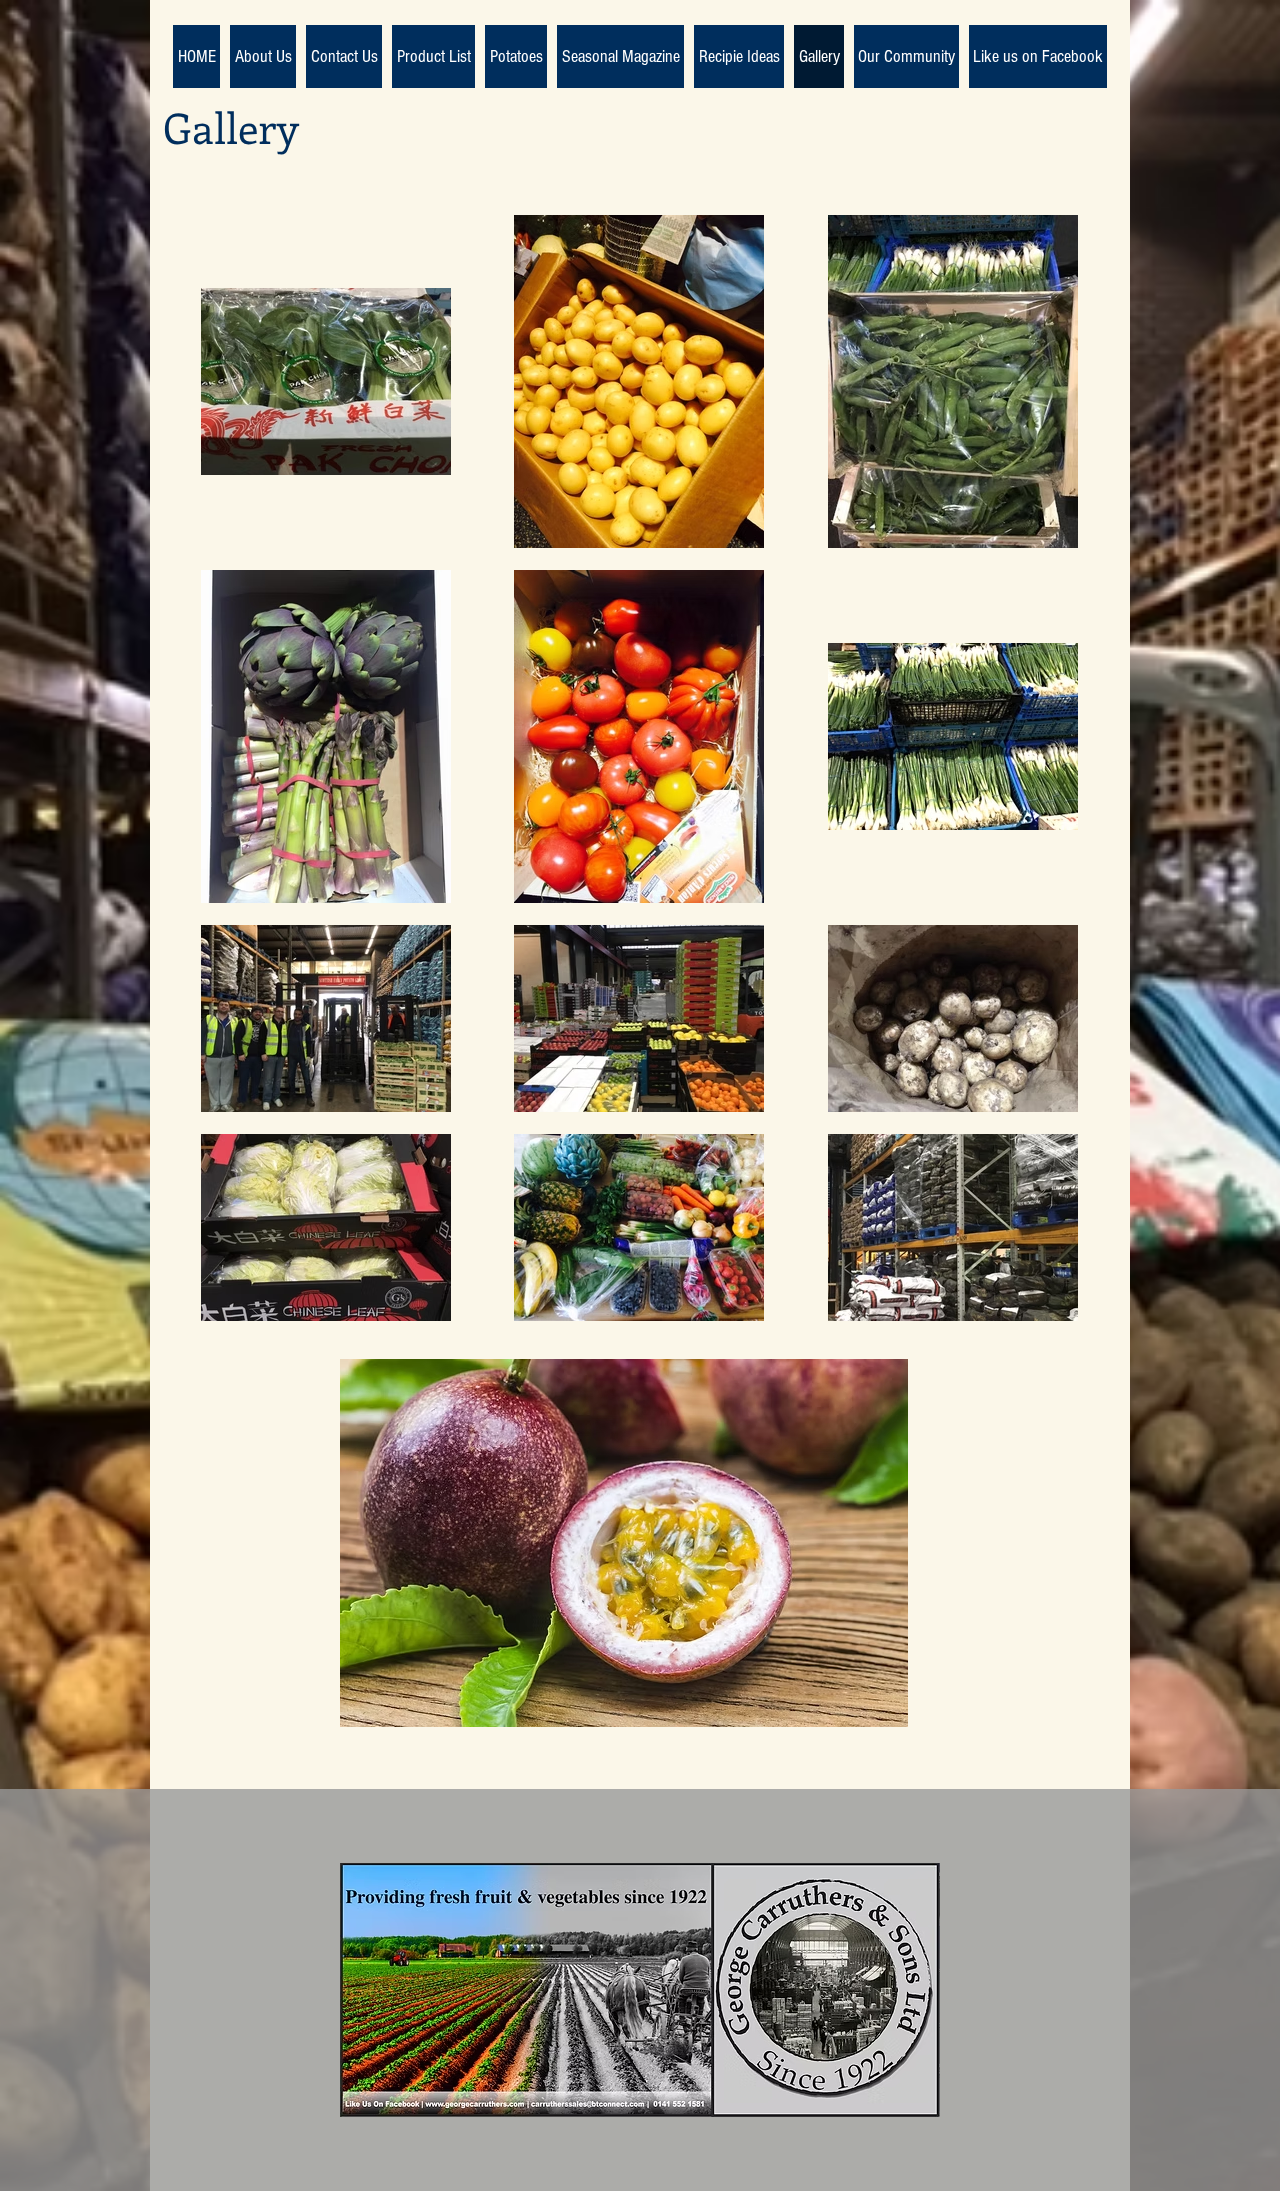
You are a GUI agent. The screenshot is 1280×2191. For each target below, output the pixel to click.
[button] (624, 1543)
